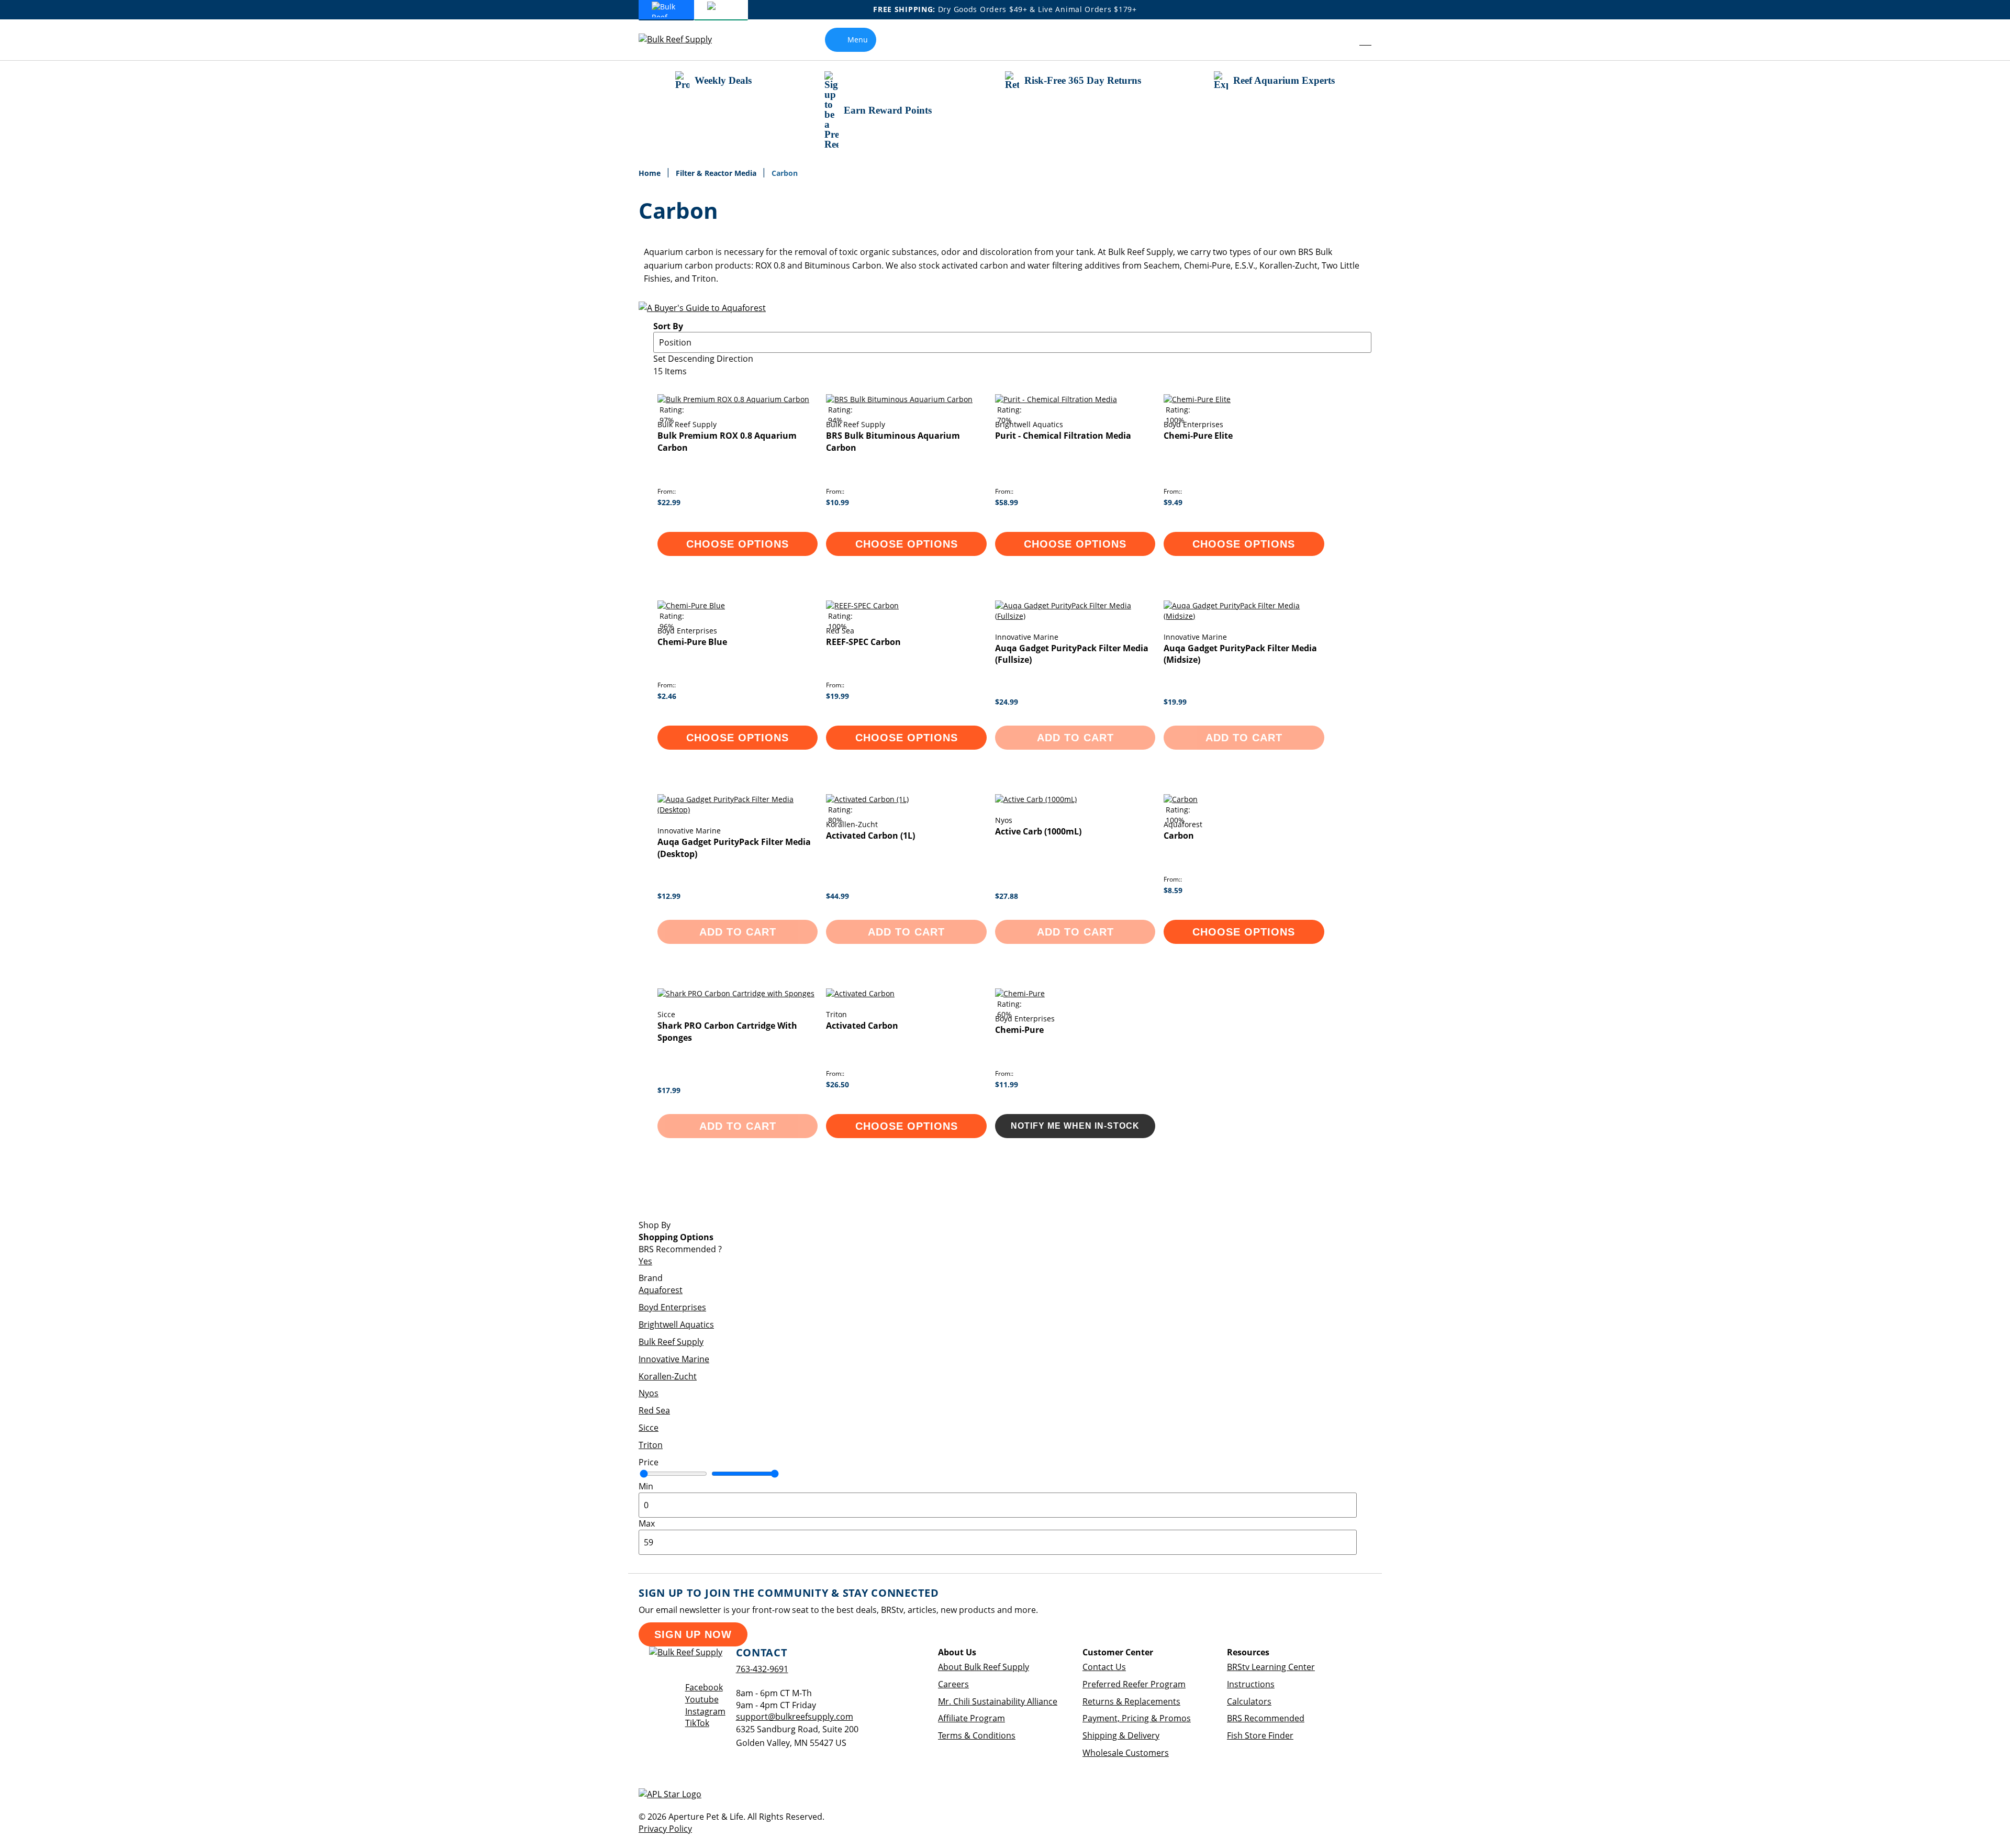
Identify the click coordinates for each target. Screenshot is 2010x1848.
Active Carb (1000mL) (1038, 831)
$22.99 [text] (669, 502)
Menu (858, 40)
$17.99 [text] (669, 1090)
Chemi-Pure (1019, 1030)
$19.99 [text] (837, 696)
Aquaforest (661, 1290)
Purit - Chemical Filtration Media (1063, 436)
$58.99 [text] (1007, 502)
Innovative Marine (674, 1359)
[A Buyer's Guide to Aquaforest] (702, 308)
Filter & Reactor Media (717, 173)
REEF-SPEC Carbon (863, 642)
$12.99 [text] (669, 896)
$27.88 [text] (1007, 896)
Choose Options (738, 544)
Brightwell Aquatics (676, 1324)
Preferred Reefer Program (1134, 1684)
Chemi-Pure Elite (1198, 436)
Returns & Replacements (1131, 1701)
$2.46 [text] (667, 696)
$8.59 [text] (1173, 890)
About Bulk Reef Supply (984, 1667)
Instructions (1251, 1684)
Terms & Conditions (977, 1735)
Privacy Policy (665, 1829)
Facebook (704, 1687)
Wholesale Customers (1126, 1753)
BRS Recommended (1266, 1718)
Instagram (705, 1711)
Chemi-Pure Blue (692, 642)
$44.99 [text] (837, 896)
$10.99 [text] (837, 502)
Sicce (649, 1428)
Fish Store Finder (1260, 1735)
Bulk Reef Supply (671, 1342)
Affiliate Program (971, 1718)
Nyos (649, 1393)
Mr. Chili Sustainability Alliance (998, 1701)
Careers (953, 1684)
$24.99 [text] (1007, 702)
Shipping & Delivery (1121, 1735)
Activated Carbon (862, 1026)
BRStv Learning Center (1271, 1667)
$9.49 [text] (1173, 502)
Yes (645, 1261)
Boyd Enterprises (672, 1307)
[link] (1342, 40)
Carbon (1179, 836)
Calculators (1249, 1701)
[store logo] (683, 40)
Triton (651, 1445)
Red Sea (654, 1410)
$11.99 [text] (1007, 1084)
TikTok (697, 1723)
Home (651, 173)
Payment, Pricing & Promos (1137, 1718)
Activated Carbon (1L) (870, 836)
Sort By (668, 326)
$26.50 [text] (837, 1084)
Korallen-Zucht (668, 1376)
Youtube (702, 1699)
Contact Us (1104, 1667)
